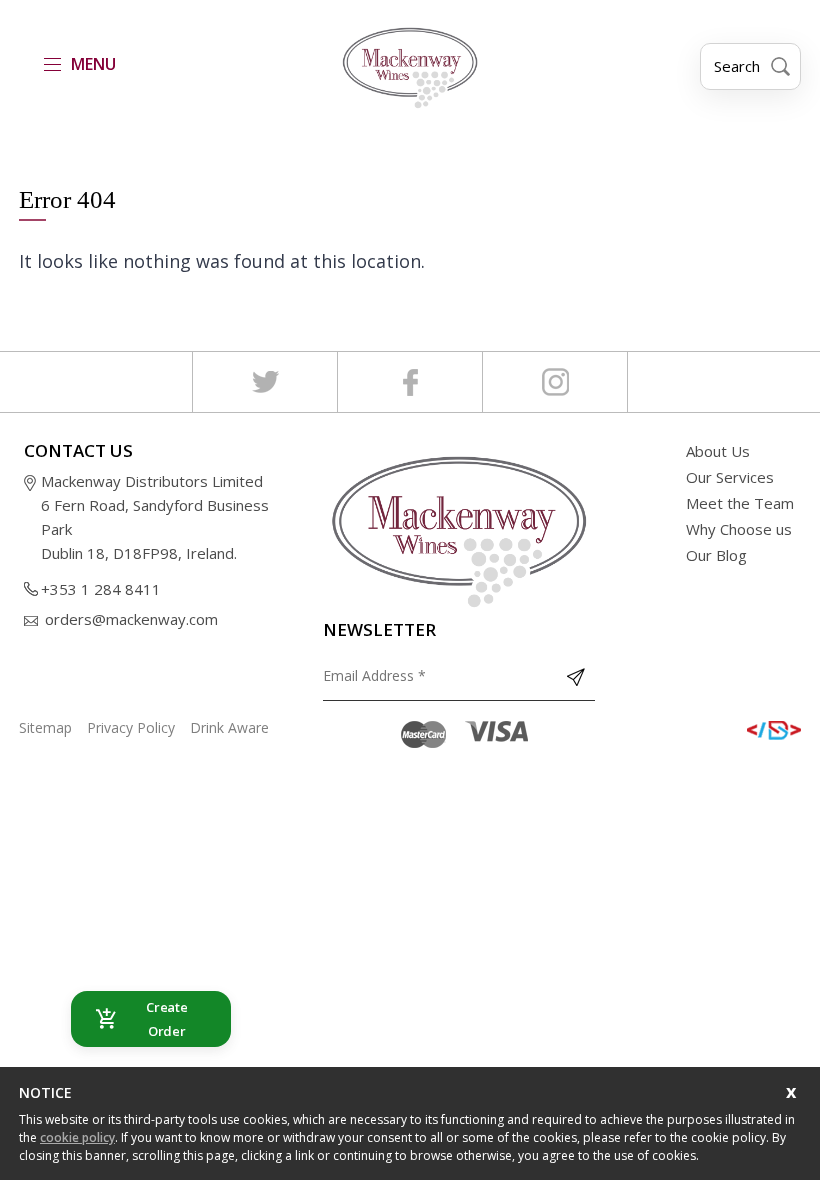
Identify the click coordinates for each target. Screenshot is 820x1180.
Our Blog (716, 555)
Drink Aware (229, 727)
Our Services (730, 477)
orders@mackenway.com (131, 619)
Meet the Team (740, 503)
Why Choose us (739, 529)
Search (737, 66)
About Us (718, 451)
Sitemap (45, 727)
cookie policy (77, 1137)
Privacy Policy (131, 727)
